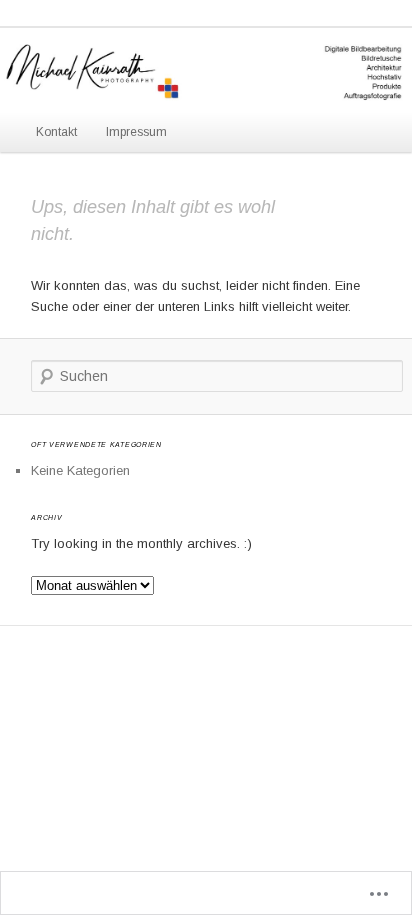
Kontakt (56, 132)
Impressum (136, 132)
